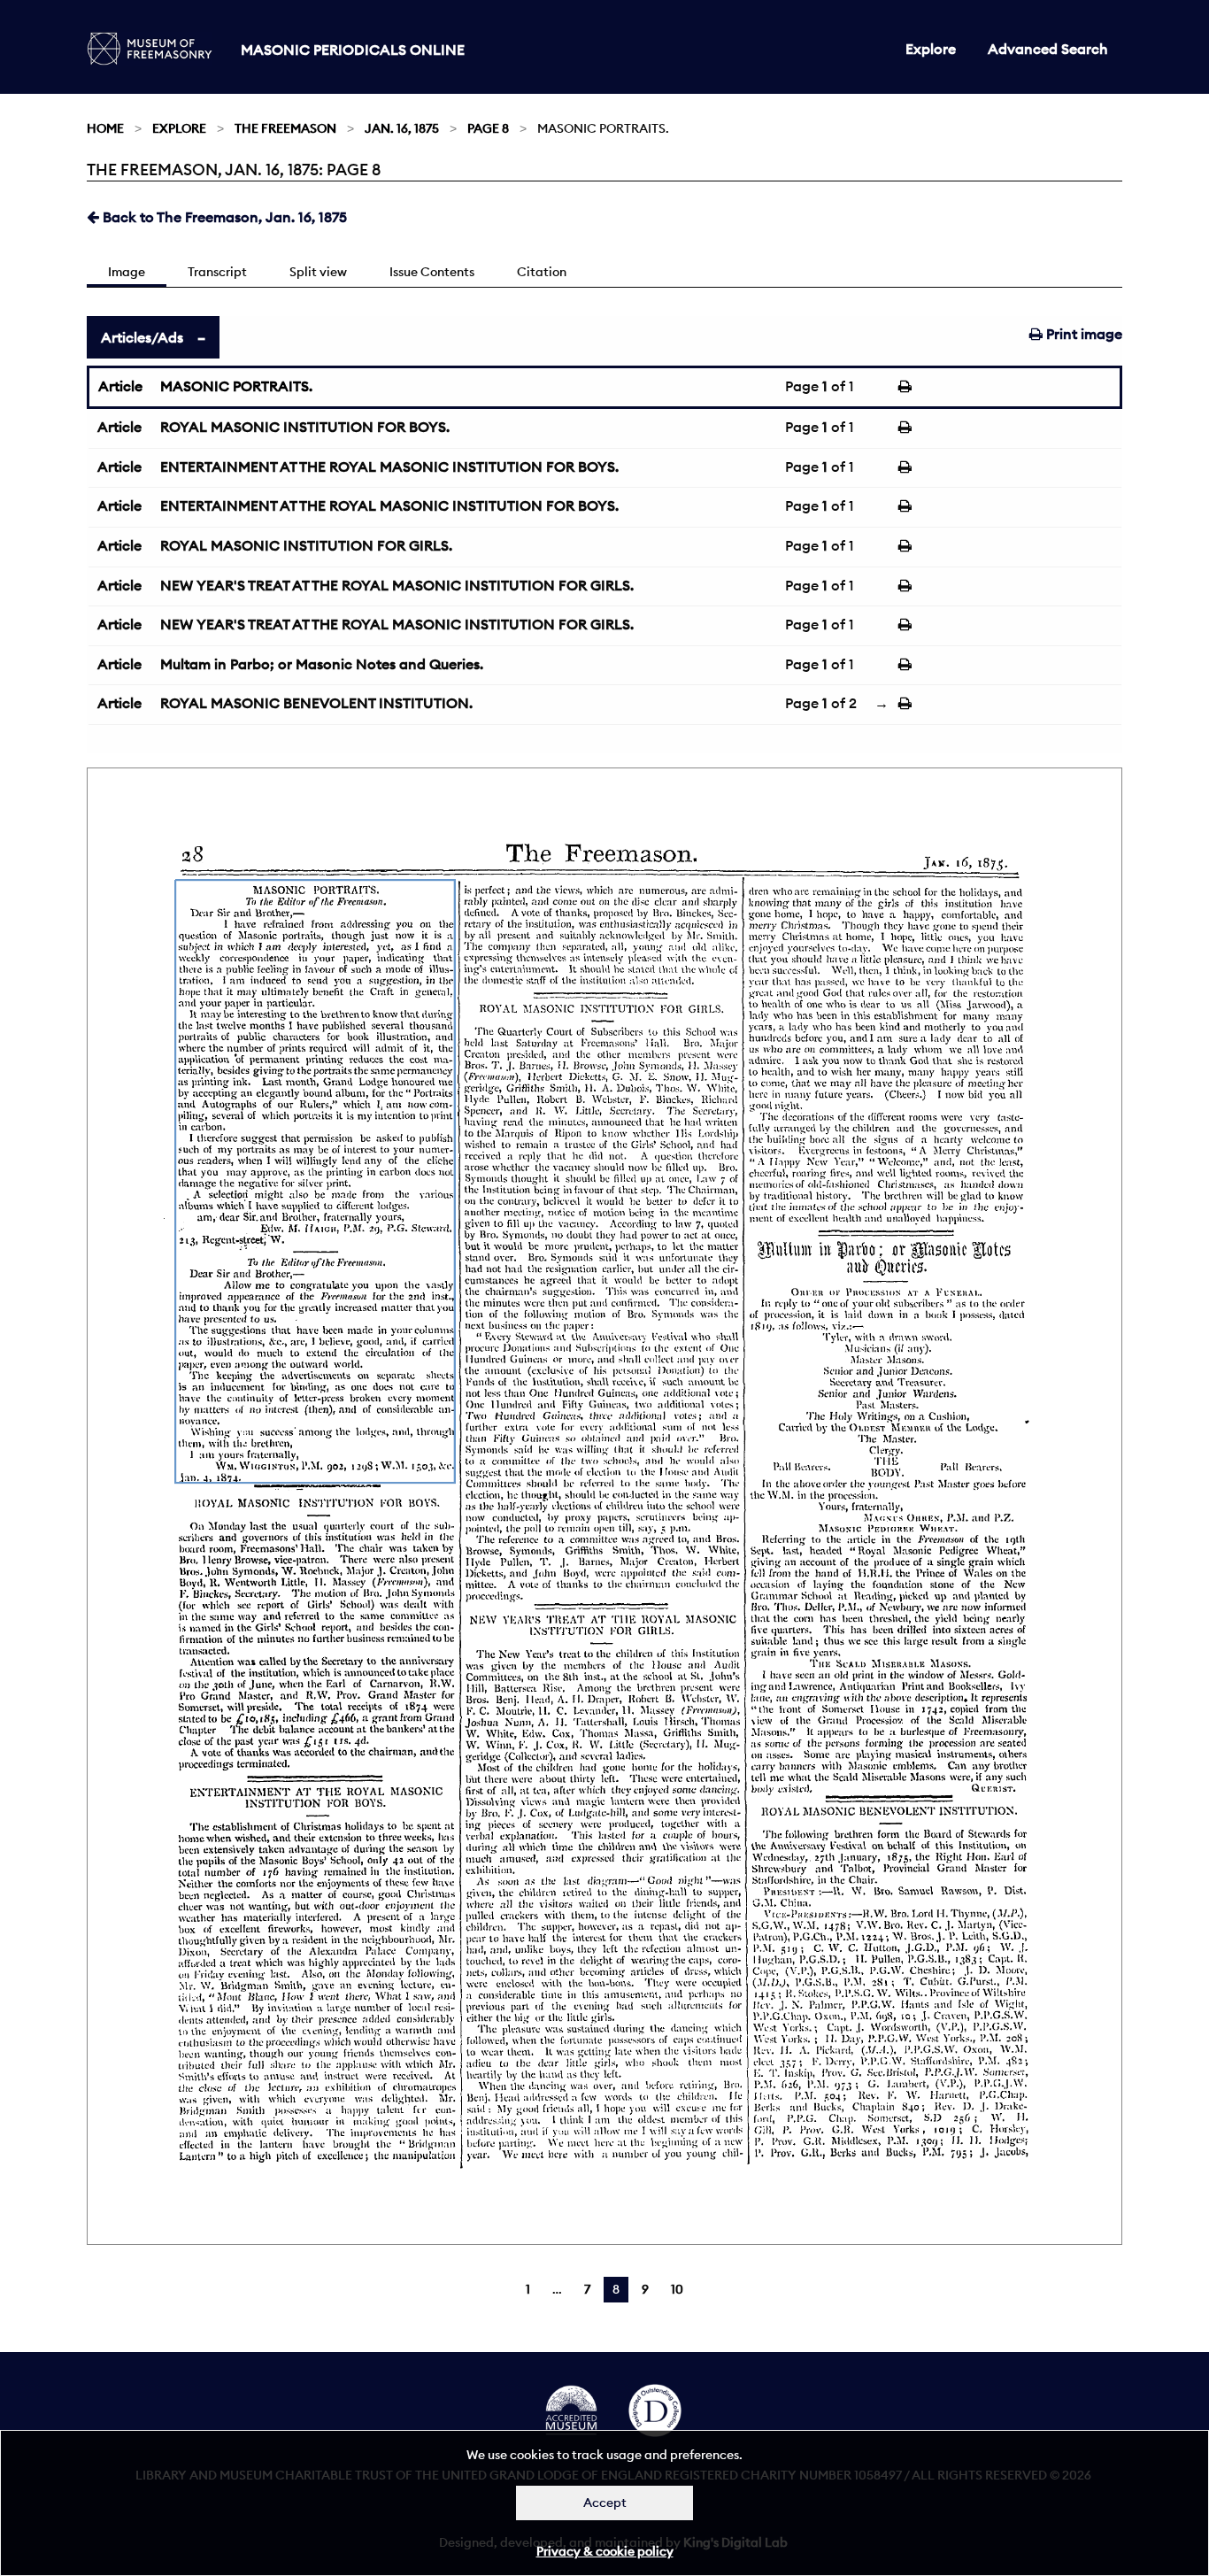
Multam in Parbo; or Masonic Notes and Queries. (322, 664)
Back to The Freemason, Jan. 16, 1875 (223, 217)
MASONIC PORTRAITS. (236, 386)
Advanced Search (1048, 49)
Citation (542, 272)
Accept (605, 2503)
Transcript (217, 272)
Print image (1082, 334)
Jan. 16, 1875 (402, 128)
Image (127, 272)
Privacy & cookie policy (605, 2551)
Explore (931, 49)
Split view (318, 272)
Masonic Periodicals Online (353, 50)
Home (105, 128)
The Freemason (285, 128)
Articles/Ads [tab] (142, 337)
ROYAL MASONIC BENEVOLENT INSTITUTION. (316, 703)
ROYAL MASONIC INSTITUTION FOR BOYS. (305, 427)
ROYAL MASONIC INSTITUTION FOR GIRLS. (306, 545)
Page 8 (488, 128)
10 (677, 2289)
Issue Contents (432, 272)
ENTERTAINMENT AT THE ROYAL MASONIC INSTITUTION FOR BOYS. (389, 467)
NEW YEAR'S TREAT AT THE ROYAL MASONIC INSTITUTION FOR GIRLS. (397, 585)
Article (120, 386)
